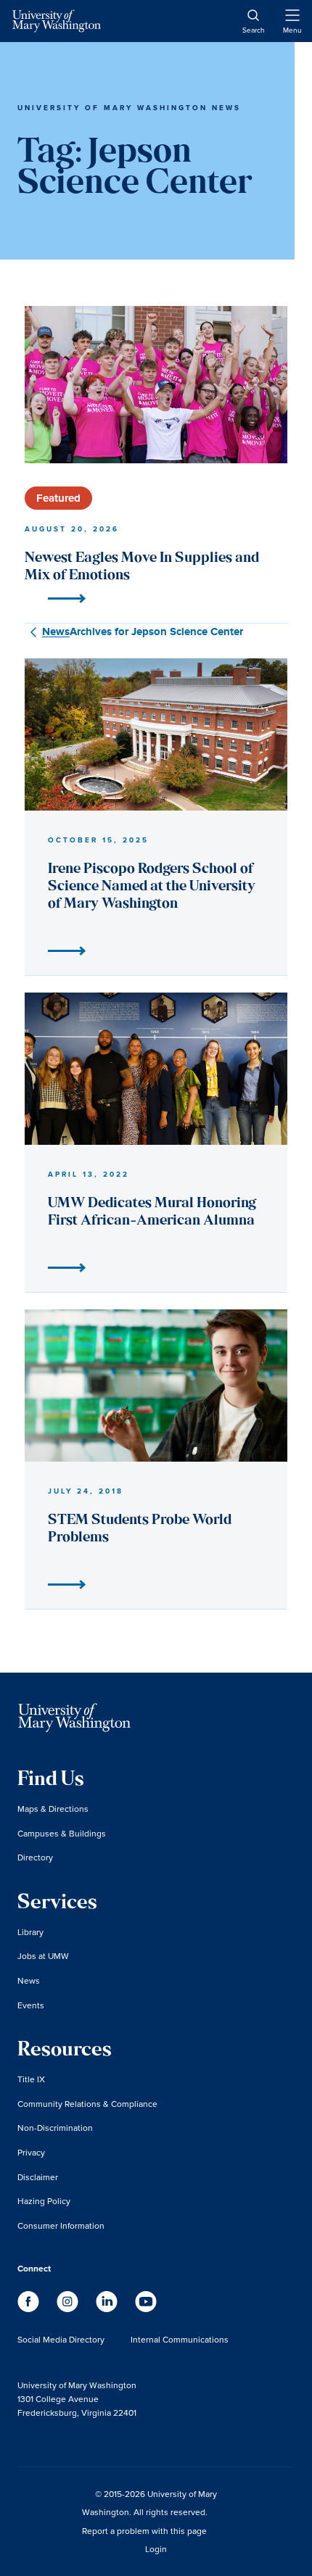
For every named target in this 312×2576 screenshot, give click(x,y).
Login (156, 2549)
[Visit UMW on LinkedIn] (108, 2309)
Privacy (31, 2152)
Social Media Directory (61, 2339)
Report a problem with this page (144, 2531)
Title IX (31, 2079)
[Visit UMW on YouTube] (146, 2309)
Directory (35, 1857)
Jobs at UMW (43, 1956)
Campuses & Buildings (62, 1833)
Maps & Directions (53, 1809)
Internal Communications (180, 2339)
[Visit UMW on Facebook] (30, 2309)
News (29, 1980)
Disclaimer (38, 2177)
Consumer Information (61, 2225)
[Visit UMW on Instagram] (69, 2309)
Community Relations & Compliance (87, 2104)
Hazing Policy (44, 2201)
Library (30, 1932)
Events (31, 2005)
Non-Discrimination (55, 2128)
